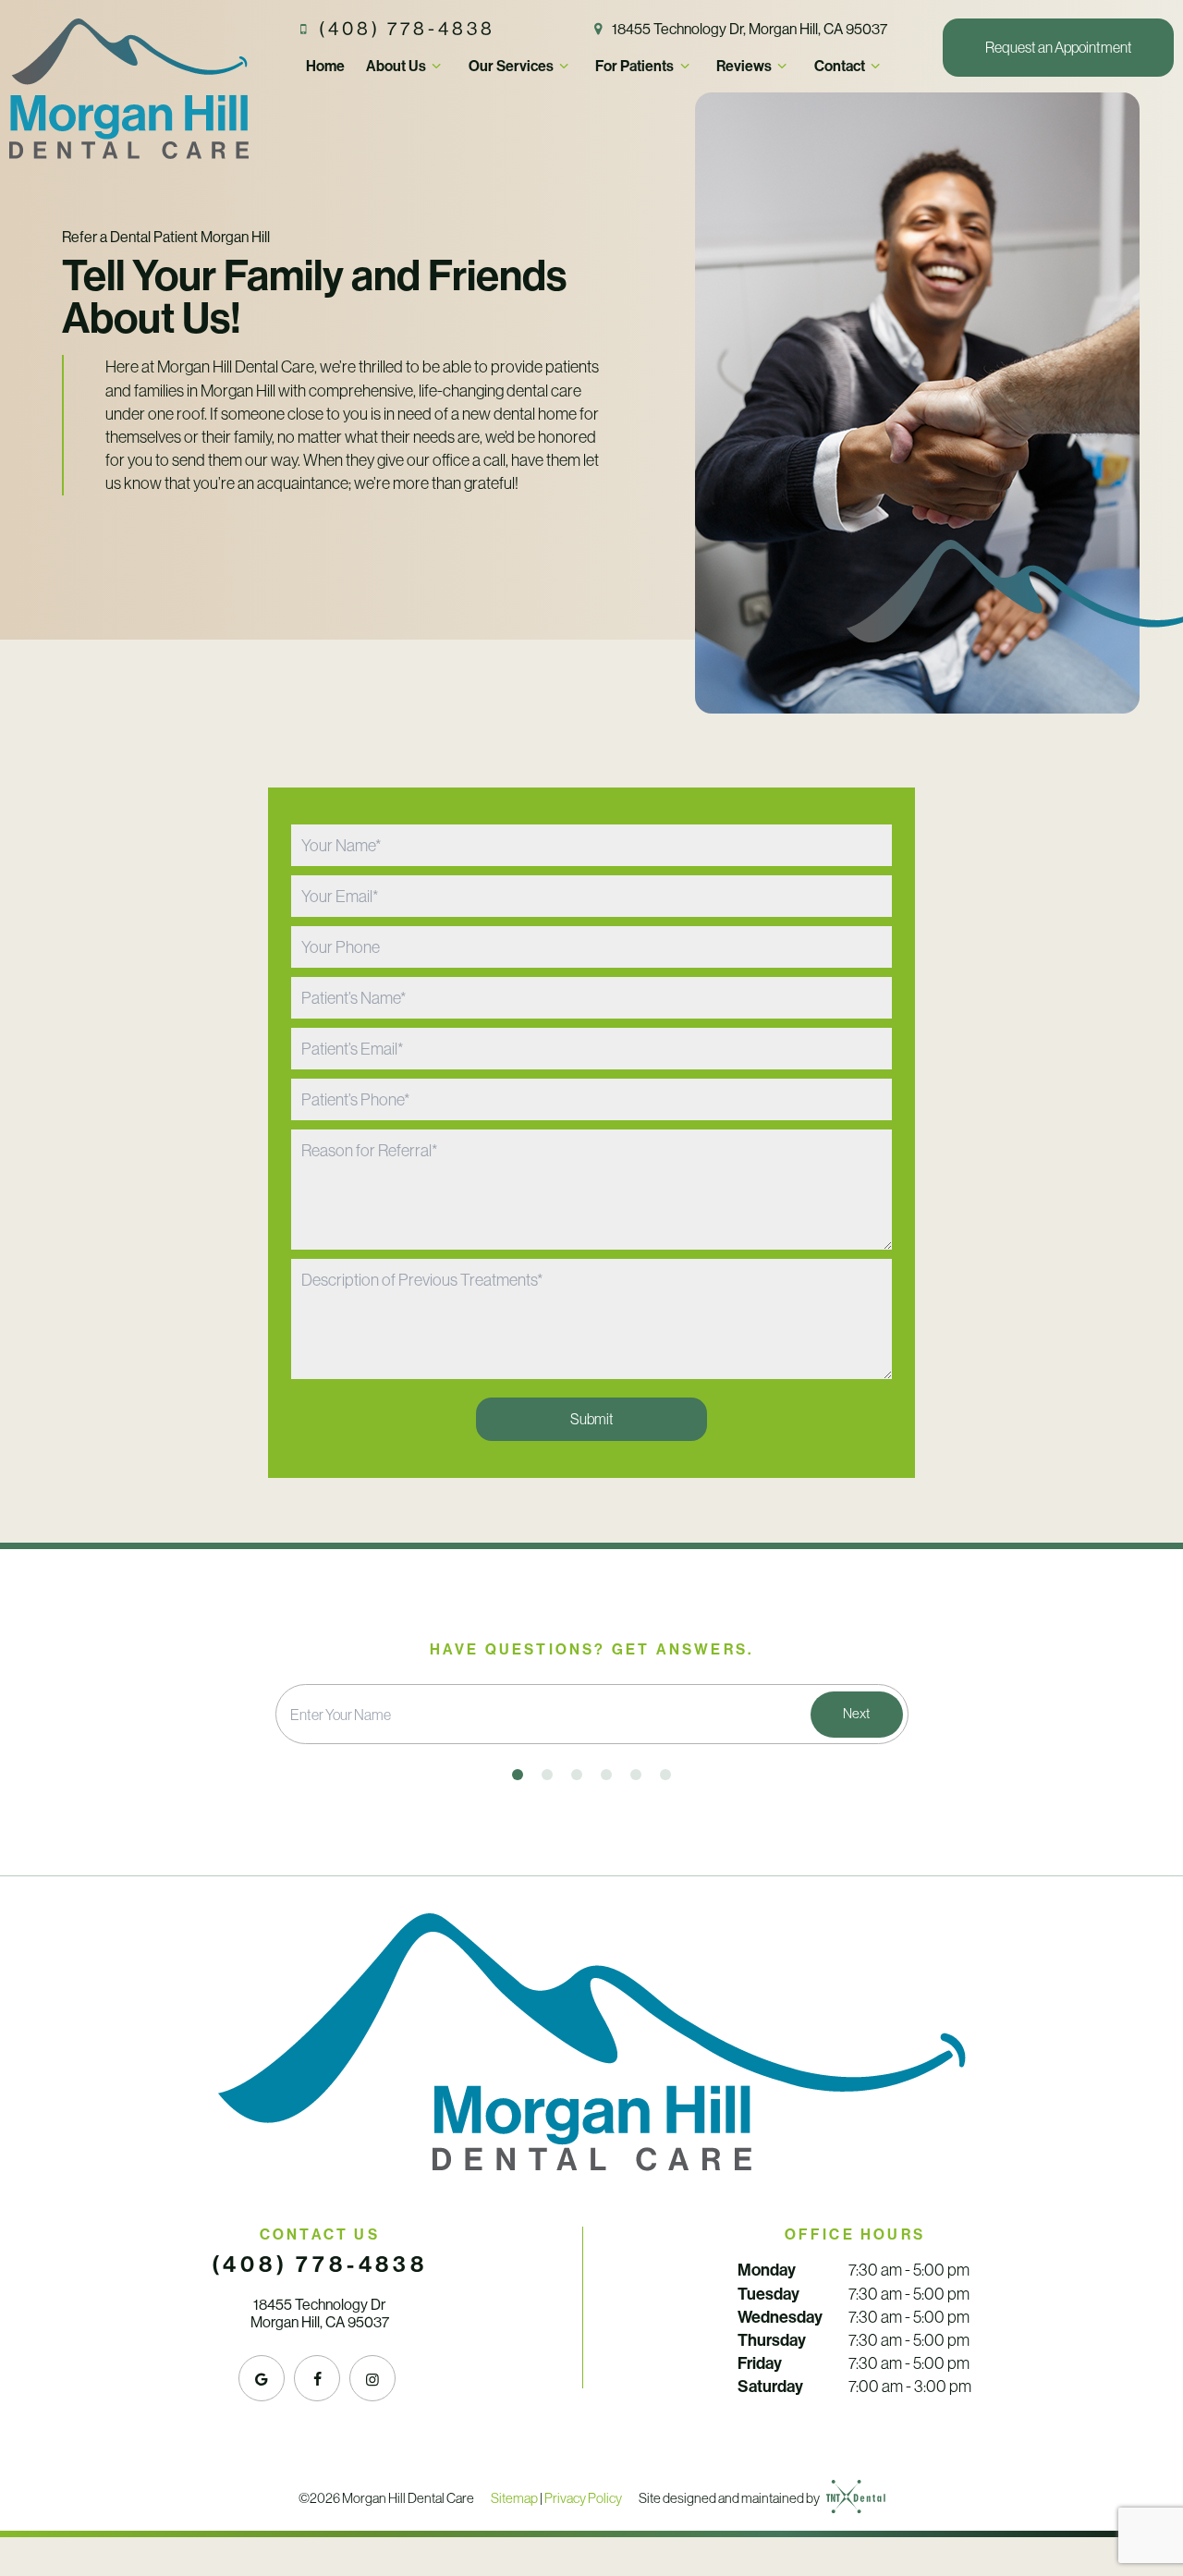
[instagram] (372, 2378)
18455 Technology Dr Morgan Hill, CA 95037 (320, 2314)
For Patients (634, 66)
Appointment (1059, 47)
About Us (396, 66)
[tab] (518, 1775)
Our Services (511, 66)
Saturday (770, 2386)
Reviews (744, 66)
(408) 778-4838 (407, 29)
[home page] (129, 89)
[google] (262, 2378)
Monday (767, 2270)
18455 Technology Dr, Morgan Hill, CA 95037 (750, 29)
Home (325, 66)
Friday (760, 2363)
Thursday (772, 2340)
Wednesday (780, 2317)
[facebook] (317, 2378)
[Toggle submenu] (436, 66)
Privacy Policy (583, 2497)
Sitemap (514, 2497)
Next (856, 1713)
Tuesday (768, 2294)
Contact (840, 66)
